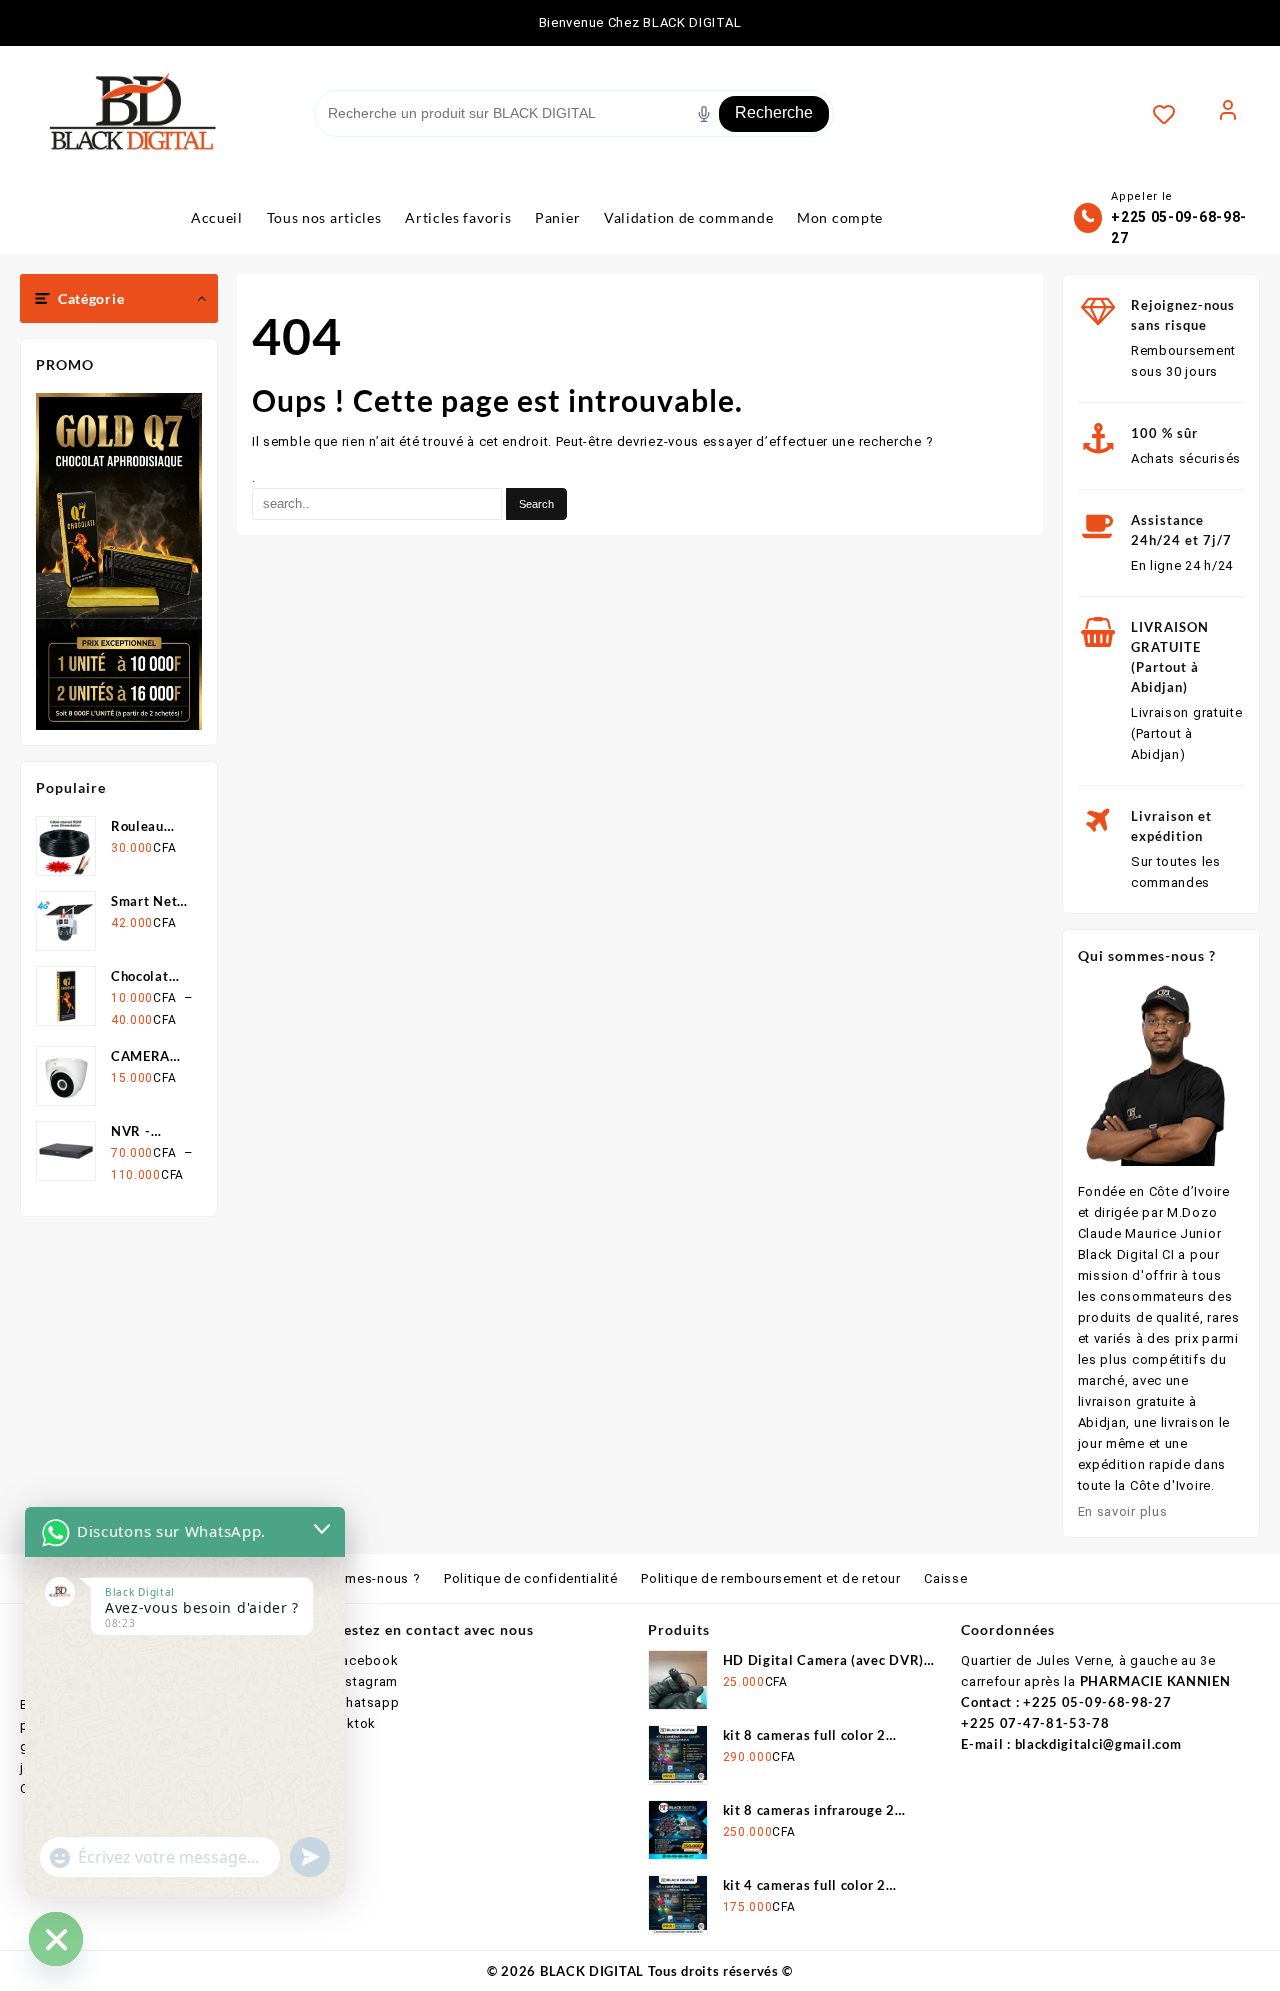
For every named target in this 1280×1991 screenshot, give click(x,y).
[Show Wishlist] (1174, 114)
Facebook (366, 1660)
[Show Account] (1228, 114)
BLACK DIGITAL (592, 1971)
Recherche (774, 112)
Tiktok (355, 1723)
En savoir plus (1123, 1511)
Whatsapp (367, 1702)
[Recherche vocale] (704, 114)
